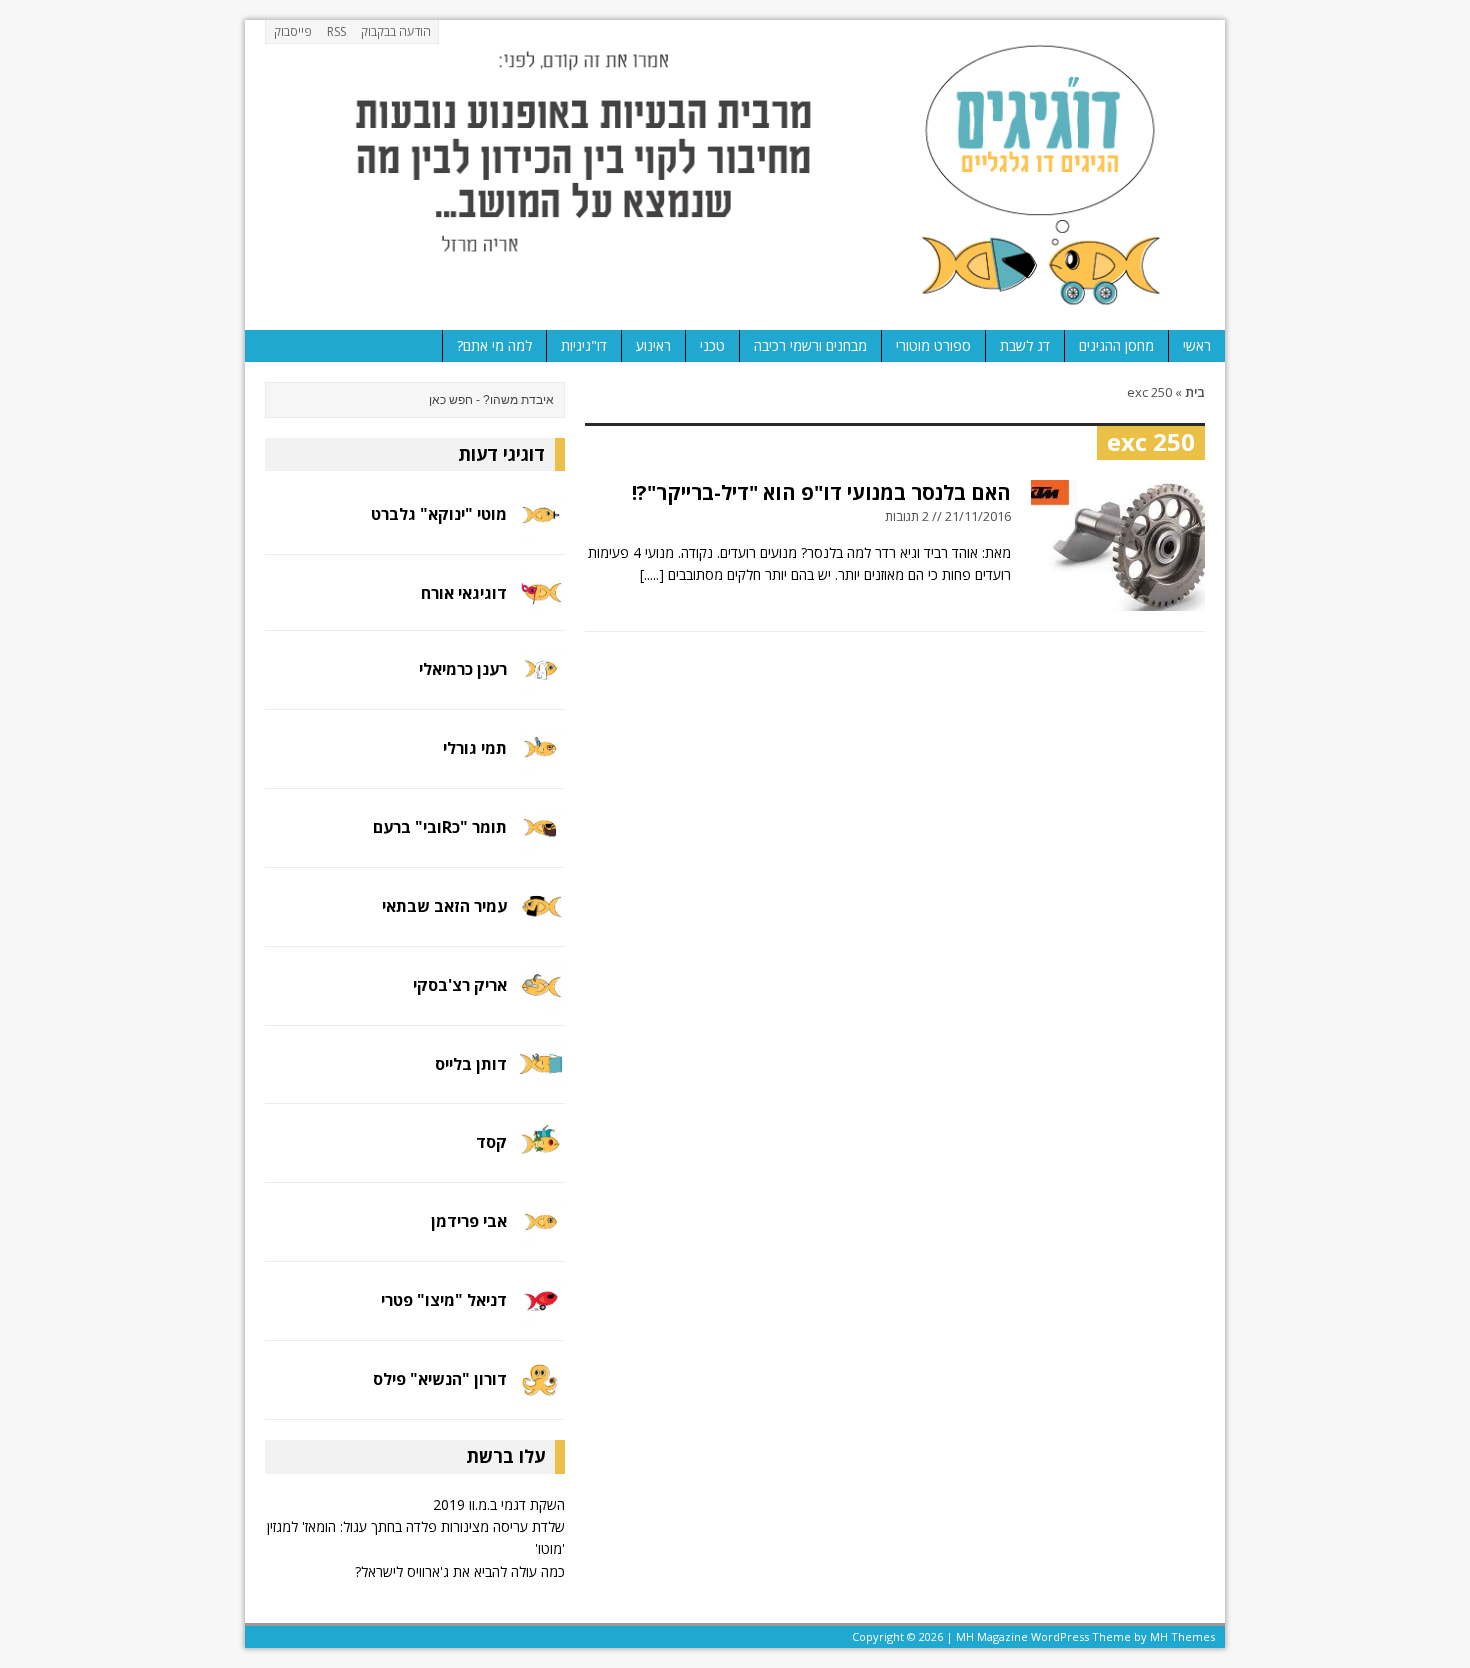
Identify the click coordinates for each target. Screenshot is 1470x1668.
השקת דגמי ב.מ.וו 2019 (499, 1504)
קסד (491, 1142)
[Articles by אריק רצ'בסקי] (541, 997)
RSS (336, 31)
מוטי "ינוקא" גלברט (439, 514)
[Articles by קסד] (541, 1155)
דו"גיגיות (584, 345)
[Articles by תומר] (541, 839)
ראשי (1197, 345)
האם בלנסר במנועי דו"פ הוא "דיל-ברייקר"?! (821, 492)
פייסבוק (293, 31)
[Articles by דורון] (541, 1392)
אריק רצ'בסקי (460, 985)
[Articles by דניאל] (541, 1313)
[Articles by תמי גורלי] (541, 760)
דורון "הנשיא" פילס (440, 1379)
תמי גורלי (475, 748)
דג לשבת (1025, 345)
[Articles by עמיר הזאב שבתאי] (541, 918)
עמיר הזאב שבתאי (444, 906)
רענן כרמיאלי (463, 669)
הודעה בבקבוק (396, 31)
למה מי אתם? (494, 345)
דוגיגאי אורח (464, 593)
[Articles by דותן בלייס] (541, 1076)
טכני (712, 345)
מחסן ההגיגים (1116, 345)
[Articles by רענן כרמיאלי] (541, 681)
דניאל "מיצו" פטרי (444, 1300)
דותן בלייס (471, 1064)
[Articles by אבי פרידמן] (541, 1234)
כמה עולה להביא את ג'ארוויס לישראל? (460, 1571)
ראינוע (653, 345)
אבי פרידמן (469, 1221)
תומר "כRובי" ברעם (440, 827)
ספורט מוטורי (933, 345)
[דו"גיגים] (735, 175)
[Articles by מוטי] (541, 527)
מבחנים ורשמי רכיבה (810, 345)
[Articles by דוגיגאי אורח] (541, 602)
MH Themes (1182, 1636)
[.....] (652, 574)
